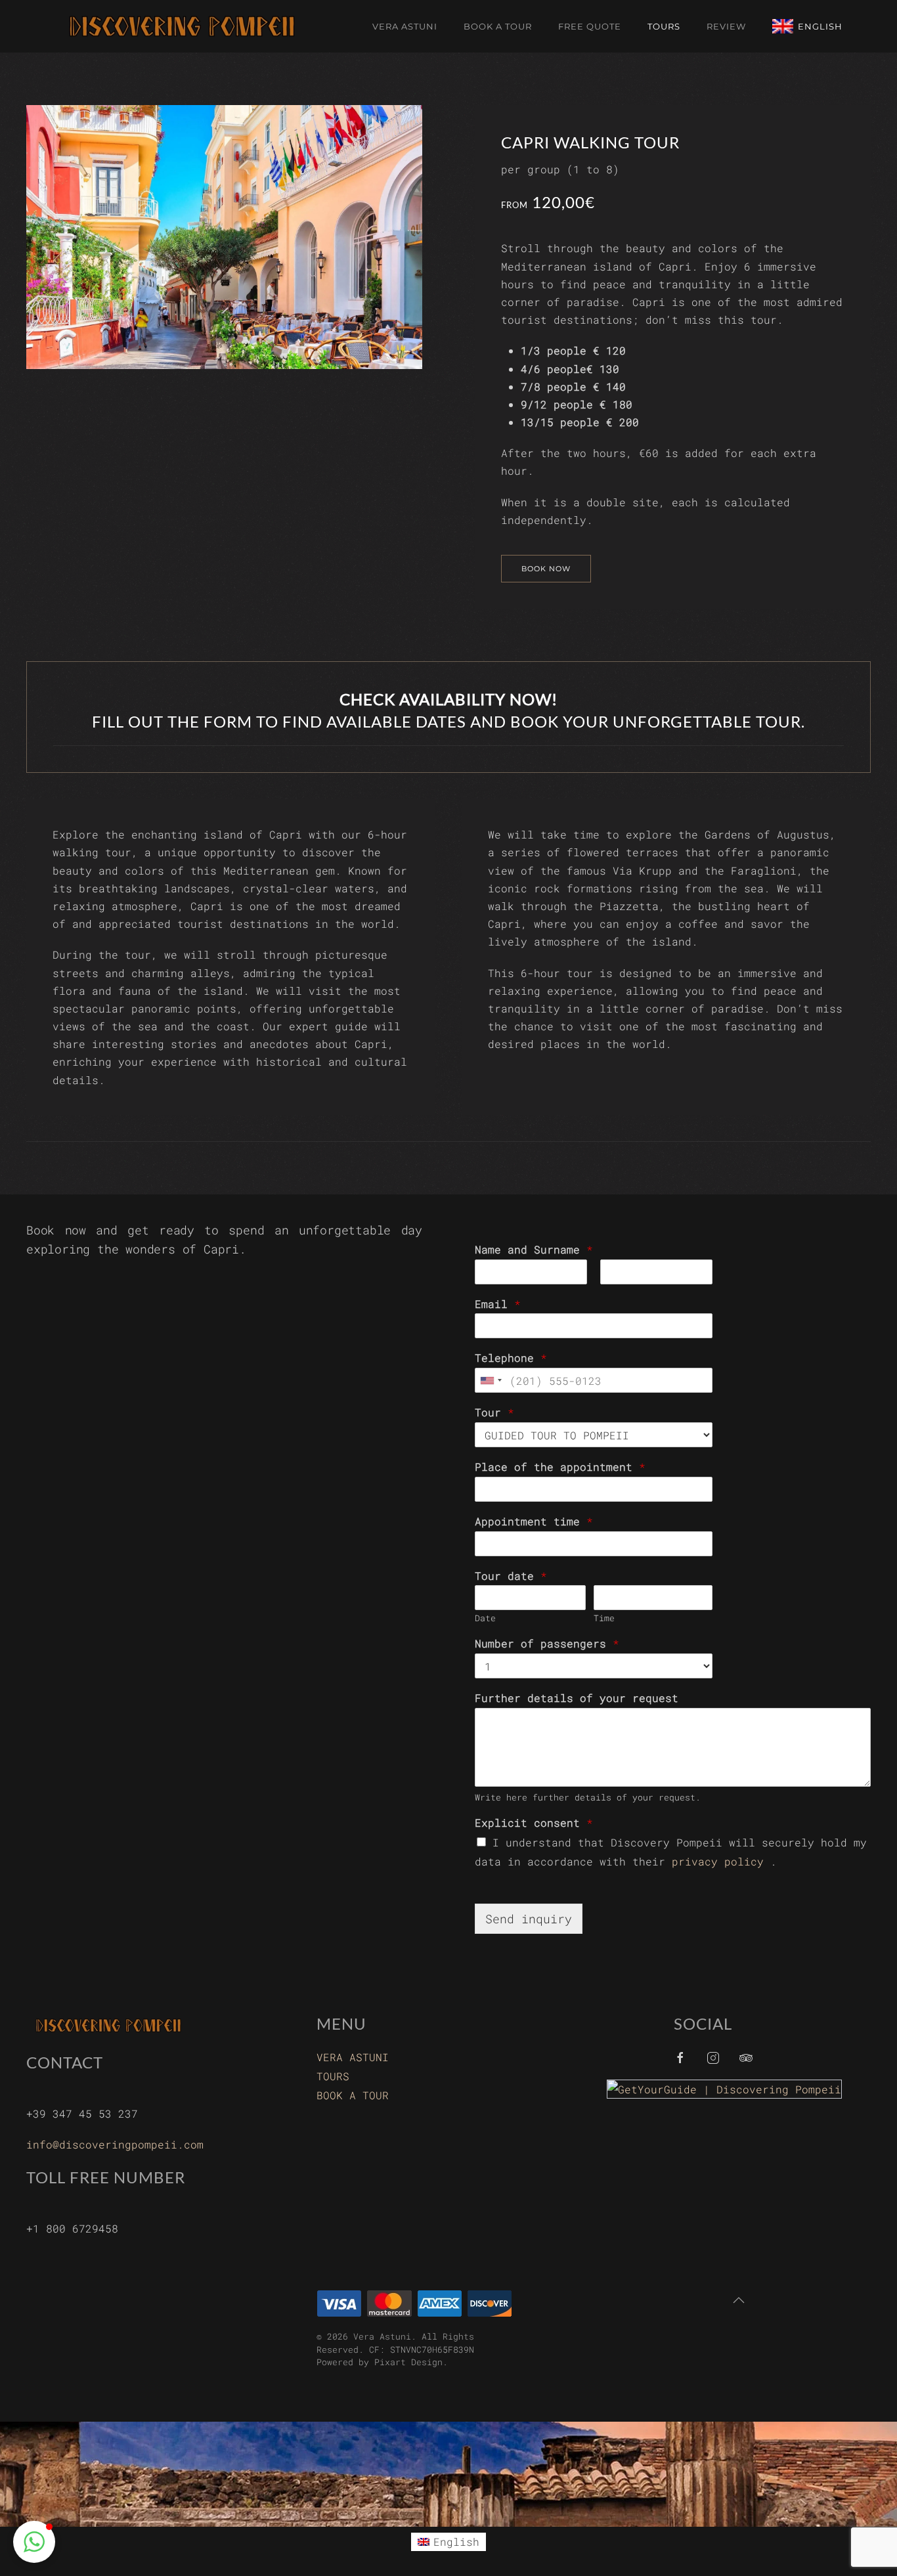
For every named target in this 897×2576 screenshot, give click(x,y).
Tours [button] (664, 26)
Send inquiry (529, 1919)
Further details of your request (577, 1698)
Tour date (511, 1576)
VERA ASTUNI (353, 2057)
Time (604, 1618)
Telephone (511, 1358)
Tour (494, 1412)
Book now (546, 569)
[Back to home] (184, 26)
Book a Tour (498, 26)
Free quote (590, 26)
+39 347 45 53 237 (82, 2113)
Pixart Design (408, 2362)
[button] (739, 2300)
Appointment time (534, 1521)
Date (485, 1618)
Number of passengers (547, 1644)
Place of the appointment (560, 1467)
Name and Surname (534, 1250)
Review (726, 26)
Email (498, 1304)
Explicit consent (534, 1823)
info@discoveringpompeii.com (115, 2144)
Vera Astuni (405, 26)
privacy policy (718, 1861)
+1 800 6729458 (72, 2228)
